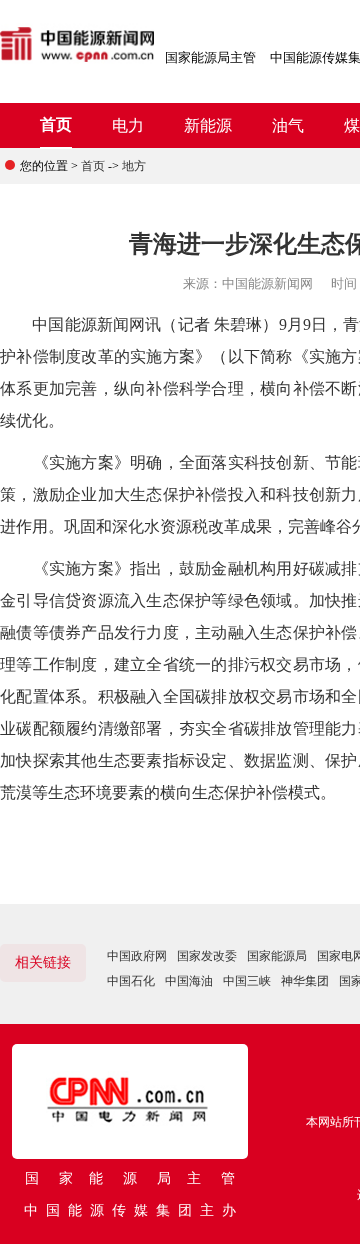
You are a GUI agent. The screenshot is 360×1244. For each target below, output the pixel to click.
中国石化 (131, 981)
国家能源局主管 (210, 57)
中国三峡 (247, 981)
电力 (128, 125)
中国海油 (189, 981)
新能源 (208, 125)
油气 (288, 125)
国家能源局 (277, 956)
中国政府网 (137, 956)
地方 (134, 166)
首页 (56, 124)
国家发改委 (207, 956)
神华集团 (305, 981)
